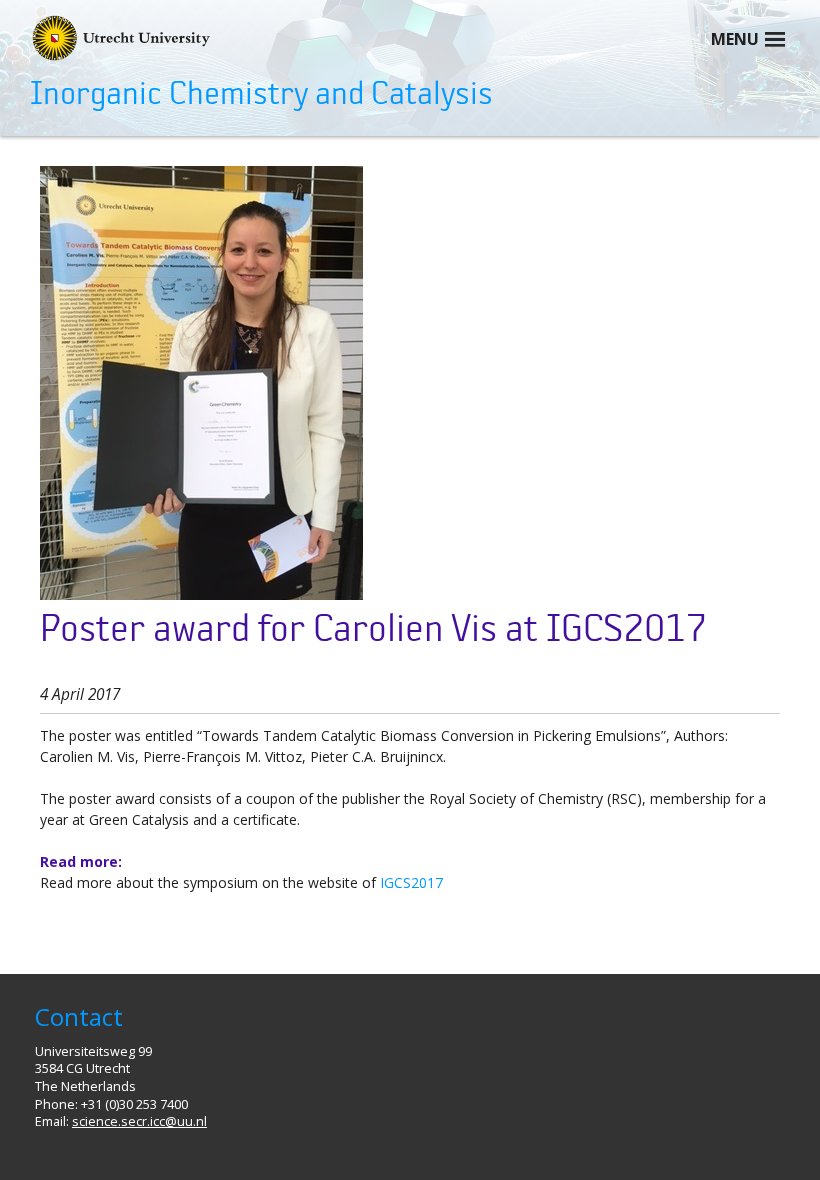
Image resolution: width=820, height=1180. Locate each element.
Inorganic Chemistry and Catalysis (261, 94)
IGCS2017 (411, 882)
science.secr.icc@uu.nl (139, 1121)
